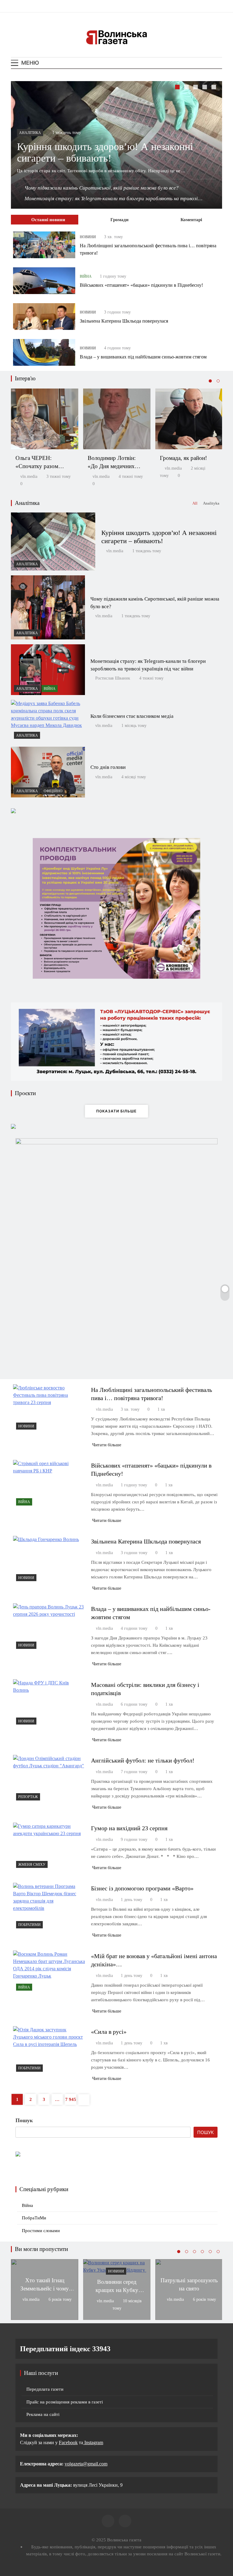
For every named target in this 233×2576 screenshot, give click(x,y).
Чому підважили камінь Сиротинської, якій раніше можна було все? (102, 188)
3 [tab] (196, 88)
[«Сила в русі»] (49, 2050)
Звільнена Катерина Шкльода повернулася (124, 321)
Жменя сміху (32, 1865)
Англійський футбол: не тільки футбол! (143, 1760)
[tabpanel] (116, 145)
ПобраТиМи (29, 1925)
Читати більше (107, 1445)
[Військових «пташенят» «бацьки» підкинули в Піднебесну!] (44, 281)
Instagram (93, 2442)
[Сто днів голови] (48, 772)
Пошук (24, 2120)
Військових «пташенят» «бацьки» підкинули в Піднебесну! (141, 285)
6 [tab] (218, 2252)
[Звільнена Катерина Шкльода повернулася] (44, 317)
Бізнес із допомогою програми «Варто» (142, 1888)
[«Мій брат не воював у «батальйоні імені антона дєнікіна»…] (49, 1972)
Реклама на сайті (43, 2414)
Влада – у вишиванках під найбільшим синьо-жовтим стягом (143, 357)
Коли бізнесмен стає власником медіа (132, 716)
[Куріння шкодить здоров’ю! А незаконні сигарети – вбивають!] (53, 541)
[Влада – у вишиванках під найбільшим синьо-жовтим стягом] (44, 352)
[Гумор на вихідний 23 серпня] (49, 1847)
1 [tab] (178, 88)
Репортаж (28, 1797)
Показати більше (116, 1111)
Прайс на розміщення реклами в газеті (65, 2402)
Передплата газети (45, 2389)
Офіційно (53, 791)
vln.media (29, 476)
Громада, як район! (183, 458)
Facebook (68, 2442)
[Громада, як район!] (189, 419)
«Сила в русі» (109, 2032)
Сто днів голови (108, 767)
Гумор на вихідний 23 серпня (129, 1828)
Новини (88, 237)
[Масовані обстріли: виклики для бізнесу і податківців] (49, 1703)
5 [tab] (214, 88)
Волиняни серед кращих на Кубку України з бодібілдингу (117, 2290)
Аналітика (30, 133)
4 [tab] (205, 88)
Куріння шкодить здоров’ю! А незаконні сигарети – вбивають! (105, 152)
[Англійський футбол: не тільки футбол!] (49, 1779)
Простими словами (41, 2231)
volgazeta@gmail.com (86, 2464)
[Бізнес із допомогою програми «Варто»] (49, 1907)
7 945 (71, 2099)
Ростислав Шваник (113, 678)
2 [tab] (187, 88)
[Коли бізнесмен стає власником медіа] (48, 721)
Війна (86, 276)
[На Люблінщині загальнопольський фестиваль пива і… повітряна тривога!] (44, 245)
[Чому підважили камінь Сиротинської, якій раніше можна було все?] (48, 607)
